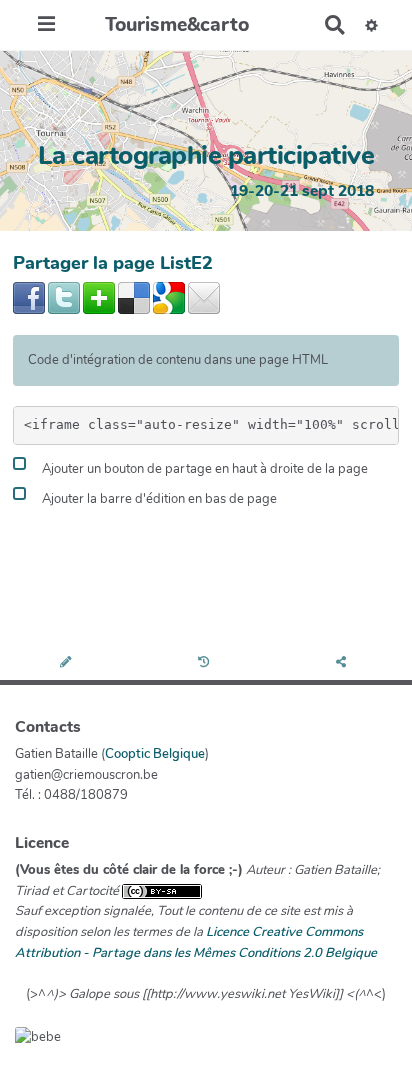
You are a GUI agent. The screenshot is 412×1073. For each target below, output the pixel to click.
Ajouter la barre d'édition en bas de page (158, 500)
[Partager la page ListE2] (343, 663)
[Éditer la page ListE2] (68, 663)
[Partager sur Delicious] (134, 297)
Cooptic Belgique (155, 754)
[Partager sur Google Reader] (169, 297)
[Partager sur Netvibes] (99, 297)
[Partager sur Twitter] (64, 297)
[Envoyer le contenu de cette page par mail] (204, 297)
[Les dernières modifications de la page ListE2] (206, 663)
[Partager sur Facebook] (29, 297)
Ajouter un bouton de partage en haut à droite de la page (203, 470)
